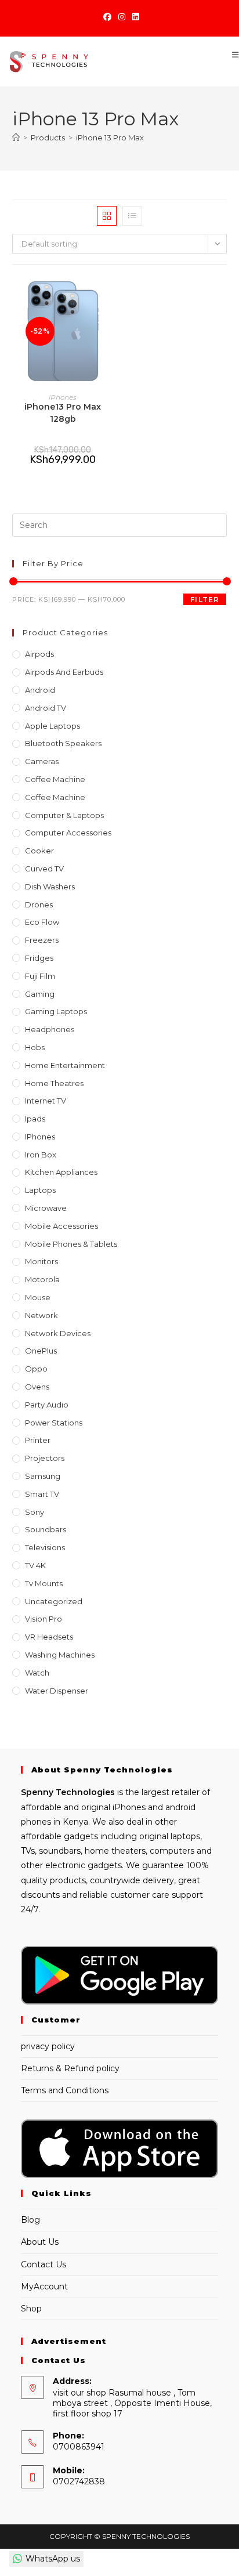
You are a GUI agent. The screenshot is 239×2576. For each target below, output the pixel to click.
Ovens (37, 1387)
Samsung (43, 1476)
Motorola (42, 1279)
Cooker (39, 851)
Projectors (45, 1458)
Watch (37, 1673)
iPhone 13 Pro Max (110, 138)
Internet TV (46, 1101)
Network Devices (58, 1333)
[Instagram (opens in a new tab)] (122, 17)
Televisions (45, 1547)
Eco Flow (42, 922)
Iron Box (41, 1155)
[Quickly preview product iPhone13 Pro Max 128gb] (110, 296)
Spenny (37, 1792)
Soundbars (46, 1529)
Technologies (84, 1792)
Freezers (42, 940)
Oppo (36, 1369)
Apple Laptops (52, 726)
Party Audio (47, 1405)
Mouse (38, 1297)
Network (41, 1315)
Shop (31, 2309)
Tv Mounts (44, 1583)
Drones (39, 905)
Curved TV (44, 869)
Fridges (39, 958)
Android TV (46, 708)
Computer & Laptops (64, 815)
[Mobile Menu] (231, 55)
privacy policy (48, 2046)
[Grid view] (107, 216)
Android (40, 690)
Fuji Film (40, 976)
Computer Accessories (68, 833)
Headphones (50, 1029)
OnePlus (41, 1351)
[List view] (132, 216)
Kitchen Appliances (61, 1172)
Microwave (46, 1208)
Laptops (40, 1190)
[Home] (16, 138)
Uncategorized (54, 1601)
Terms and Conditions (65, 2090)
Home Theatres (54, 1083)
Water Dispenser (57, 1691)
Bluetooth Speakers (63, 743)
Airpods (39, 654)
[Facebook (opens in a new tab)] (107, 17)
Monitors (41, 1261)
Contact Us (44, 2264)
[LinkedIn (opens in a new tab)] (134, 17)
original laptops (170, 1836)
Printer (38, 1440)
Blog (30, 2220)
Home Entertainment (65, 1065)
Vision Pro (44, 1619)
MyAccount (44, 2286)
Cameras (42, 761)
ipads (35, 1119)
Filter (205, 600)
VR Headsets (49, 1637)
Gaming (40, 994)
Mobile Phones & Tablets (71, 1244)
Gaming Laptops (56, 1011)
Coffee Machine (55, 779)
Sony (35, 1512)
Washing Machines (60, 1655)
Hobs (35, 1047)
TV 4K (35, 1565)
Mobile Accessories (61, 1226)
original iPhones (113, 1807)
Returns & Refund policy (70, 2068)
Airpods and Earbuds (64, 672)
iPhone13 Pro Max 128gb (63, 413)
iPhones (63, 397)
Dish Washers (50, 887)
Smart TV (42, 1494)
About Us (40, 2242)
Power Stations (54, 1423)
